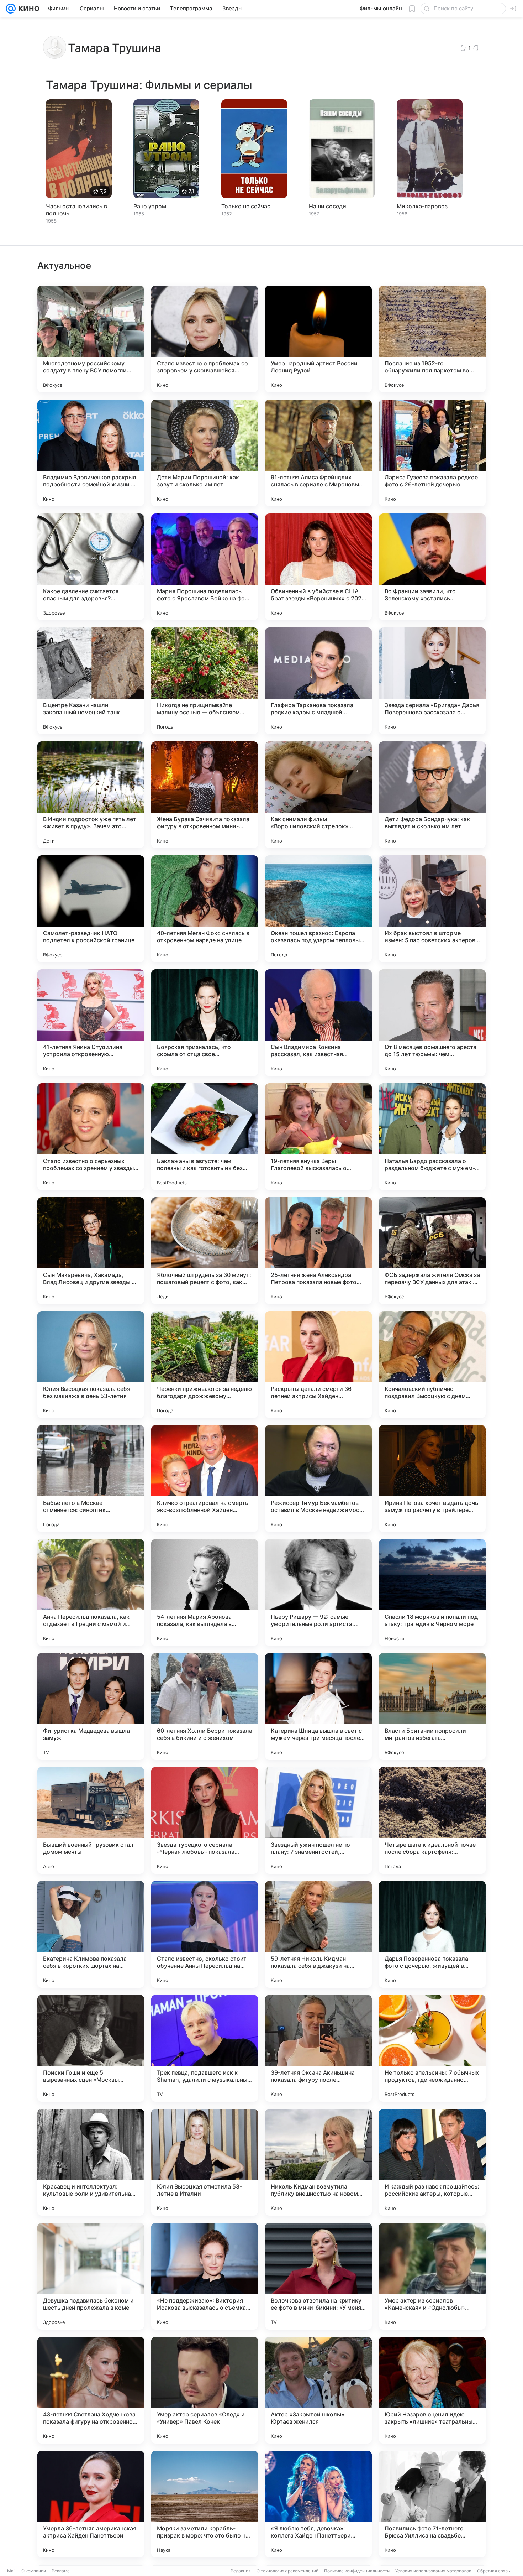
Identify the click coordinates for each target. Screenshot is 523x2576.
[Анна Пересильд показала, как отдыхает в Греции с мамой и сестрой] (91, 1592)
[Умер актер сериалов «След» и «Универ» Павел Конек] (205, 2390)
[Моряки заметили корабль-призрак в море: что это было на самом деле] (205, 2504)
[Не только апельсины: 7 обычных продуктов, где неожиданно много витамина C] (432, 2048)
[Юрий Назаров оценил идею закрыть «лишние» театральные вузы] (432, 2390)
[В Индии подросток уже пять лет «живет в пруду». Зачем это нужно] (91, 795)
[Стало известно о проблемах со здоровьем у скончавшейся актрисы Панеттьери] (205, 339)
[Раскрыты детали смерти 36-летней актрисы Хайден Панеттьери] (318, 1365)
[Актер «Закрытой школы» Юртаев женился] (318, 2390)
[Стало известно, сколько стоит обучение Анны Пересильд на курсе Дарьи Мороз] (205, 1934)
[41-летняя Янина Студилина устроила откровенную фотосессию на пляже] (91, 1023)
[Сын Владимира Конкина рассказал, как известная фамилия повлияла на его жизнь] (318, 1023)
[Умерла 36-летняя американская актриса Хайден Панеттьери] (91, 2504)
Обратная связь (494, 2571)
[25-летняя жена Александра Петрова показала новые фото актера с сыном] (318, 1251)
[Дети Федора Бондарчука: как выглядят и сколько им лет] (432, 795)
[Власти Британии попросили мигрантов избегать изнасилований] (432, 1706)
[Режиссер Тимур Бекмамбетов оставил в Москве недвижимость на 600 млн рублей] (318, 1479)
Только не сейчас (246, 206)
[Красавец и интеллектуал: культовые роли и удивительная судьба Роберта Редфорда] (91, 2162)
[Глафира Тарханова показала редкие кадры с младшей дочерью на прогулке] (318, 681)
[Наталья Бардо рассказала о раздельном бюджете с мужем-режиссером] (432, 1137)
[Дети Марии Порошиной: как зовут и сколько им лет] (205, 453)
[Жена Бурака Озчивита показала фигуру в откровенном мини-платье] (205, 795)
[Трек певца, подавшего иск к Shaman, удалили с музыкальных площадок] (205, 2048)
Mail (11, 2571)
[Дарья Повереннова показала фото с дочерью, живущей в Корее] (432, 1934)
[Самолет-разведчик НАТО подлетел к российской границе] (91, 909)
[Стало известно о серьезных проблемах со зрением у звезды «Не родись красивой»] (91, 1137)
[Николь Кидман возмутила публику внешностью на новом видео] (318, 2162)
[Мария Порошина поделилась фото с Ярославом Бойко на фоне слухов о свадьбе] (205, 567)
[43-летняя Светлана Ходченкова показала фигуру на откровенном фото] (91, 2390)
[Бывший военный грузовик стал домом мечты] (91, 1820)
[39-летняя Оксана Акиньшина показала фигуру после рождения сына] (318, 2048)
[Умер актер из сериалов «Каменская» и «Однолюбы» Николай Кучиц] (432, 2276)
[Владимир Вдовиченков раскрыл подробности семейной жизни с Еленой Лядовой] (91, 453)
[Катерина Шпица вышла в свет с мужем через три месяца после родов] (318, 1706)
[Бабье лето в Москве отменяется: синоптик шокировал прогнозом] (91, 1479)
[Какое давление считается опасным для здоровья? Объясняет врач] (91, 567)
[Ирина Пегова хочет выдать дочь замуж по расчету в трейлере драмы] (432, 1479)
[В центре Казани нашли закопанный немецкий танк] (91, 681)
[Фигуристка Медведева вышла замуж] (91, 1706)
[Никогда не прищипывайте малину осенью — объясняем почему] (205, 681)
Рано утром (150, 206)
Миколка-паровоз (422, 206)
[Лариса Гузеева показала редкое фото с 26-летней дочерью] (432, 453)
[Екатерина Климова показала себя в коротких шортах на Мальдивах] (91, 1934)
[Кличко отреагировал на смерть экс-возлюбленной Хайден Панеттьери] (205, 1479)
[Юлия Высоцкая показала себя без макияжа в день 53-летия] (91, 1365)
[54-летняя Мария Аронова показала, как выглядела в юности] (205, 1592)
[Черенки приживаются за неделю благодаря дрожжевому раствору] (205, 1365)
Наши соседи (327, 206)
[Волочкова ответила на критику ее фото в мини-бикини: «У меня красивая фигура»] (318, 2276)
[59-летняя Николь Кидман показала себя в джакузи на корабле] (318, 1934)
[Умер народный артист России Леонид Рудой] (318, 339)
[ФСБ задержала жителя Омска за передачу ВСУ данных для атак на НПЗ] (432, 1251)
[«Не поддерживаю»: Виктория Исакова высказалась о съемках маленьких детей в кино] (205, 2276)
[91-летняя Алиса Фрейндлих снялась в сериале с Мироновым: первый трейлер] (318, 453)
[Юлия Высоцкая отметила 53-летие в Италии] (205, 2162)
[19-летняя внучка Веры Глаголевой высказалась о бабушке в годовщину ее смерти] (318, 1137)
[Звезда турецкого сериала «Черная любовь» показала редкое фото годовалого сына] (205, 1820)
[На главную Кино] (28, 9)
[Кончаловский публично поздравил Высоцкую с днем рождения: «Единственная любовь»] (432, 1365)
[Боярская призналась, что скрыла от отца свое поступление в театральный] (205, 1023)
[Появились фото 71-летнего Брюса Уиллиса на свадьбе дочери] (432, 2504)
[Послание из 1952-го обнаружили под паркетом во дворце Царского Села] (432, 339)
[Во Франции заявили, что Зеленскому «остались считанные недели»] (432, 567)
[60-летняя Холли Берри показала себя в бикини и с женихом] (205, 1706)
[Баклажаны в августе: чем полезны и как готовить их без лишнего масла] (205, 1137)
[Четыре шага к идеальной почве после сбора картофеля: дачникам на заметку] (432, 1820)
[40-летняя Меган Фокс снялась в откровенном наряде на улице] (205, 909)
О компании (34, 2571)
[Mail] (11, 9)
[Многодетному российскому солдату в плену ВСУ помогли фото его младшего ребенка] (91, 339)
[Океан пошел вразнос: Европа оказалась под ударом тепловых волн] (318, 909)
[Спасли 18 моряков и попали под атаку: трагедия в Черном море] (432, 1592)
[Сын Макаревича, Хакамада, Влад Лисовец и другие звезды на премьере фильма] (91, 1251)
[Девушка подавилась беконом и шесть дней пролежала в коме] (91, 2276)
